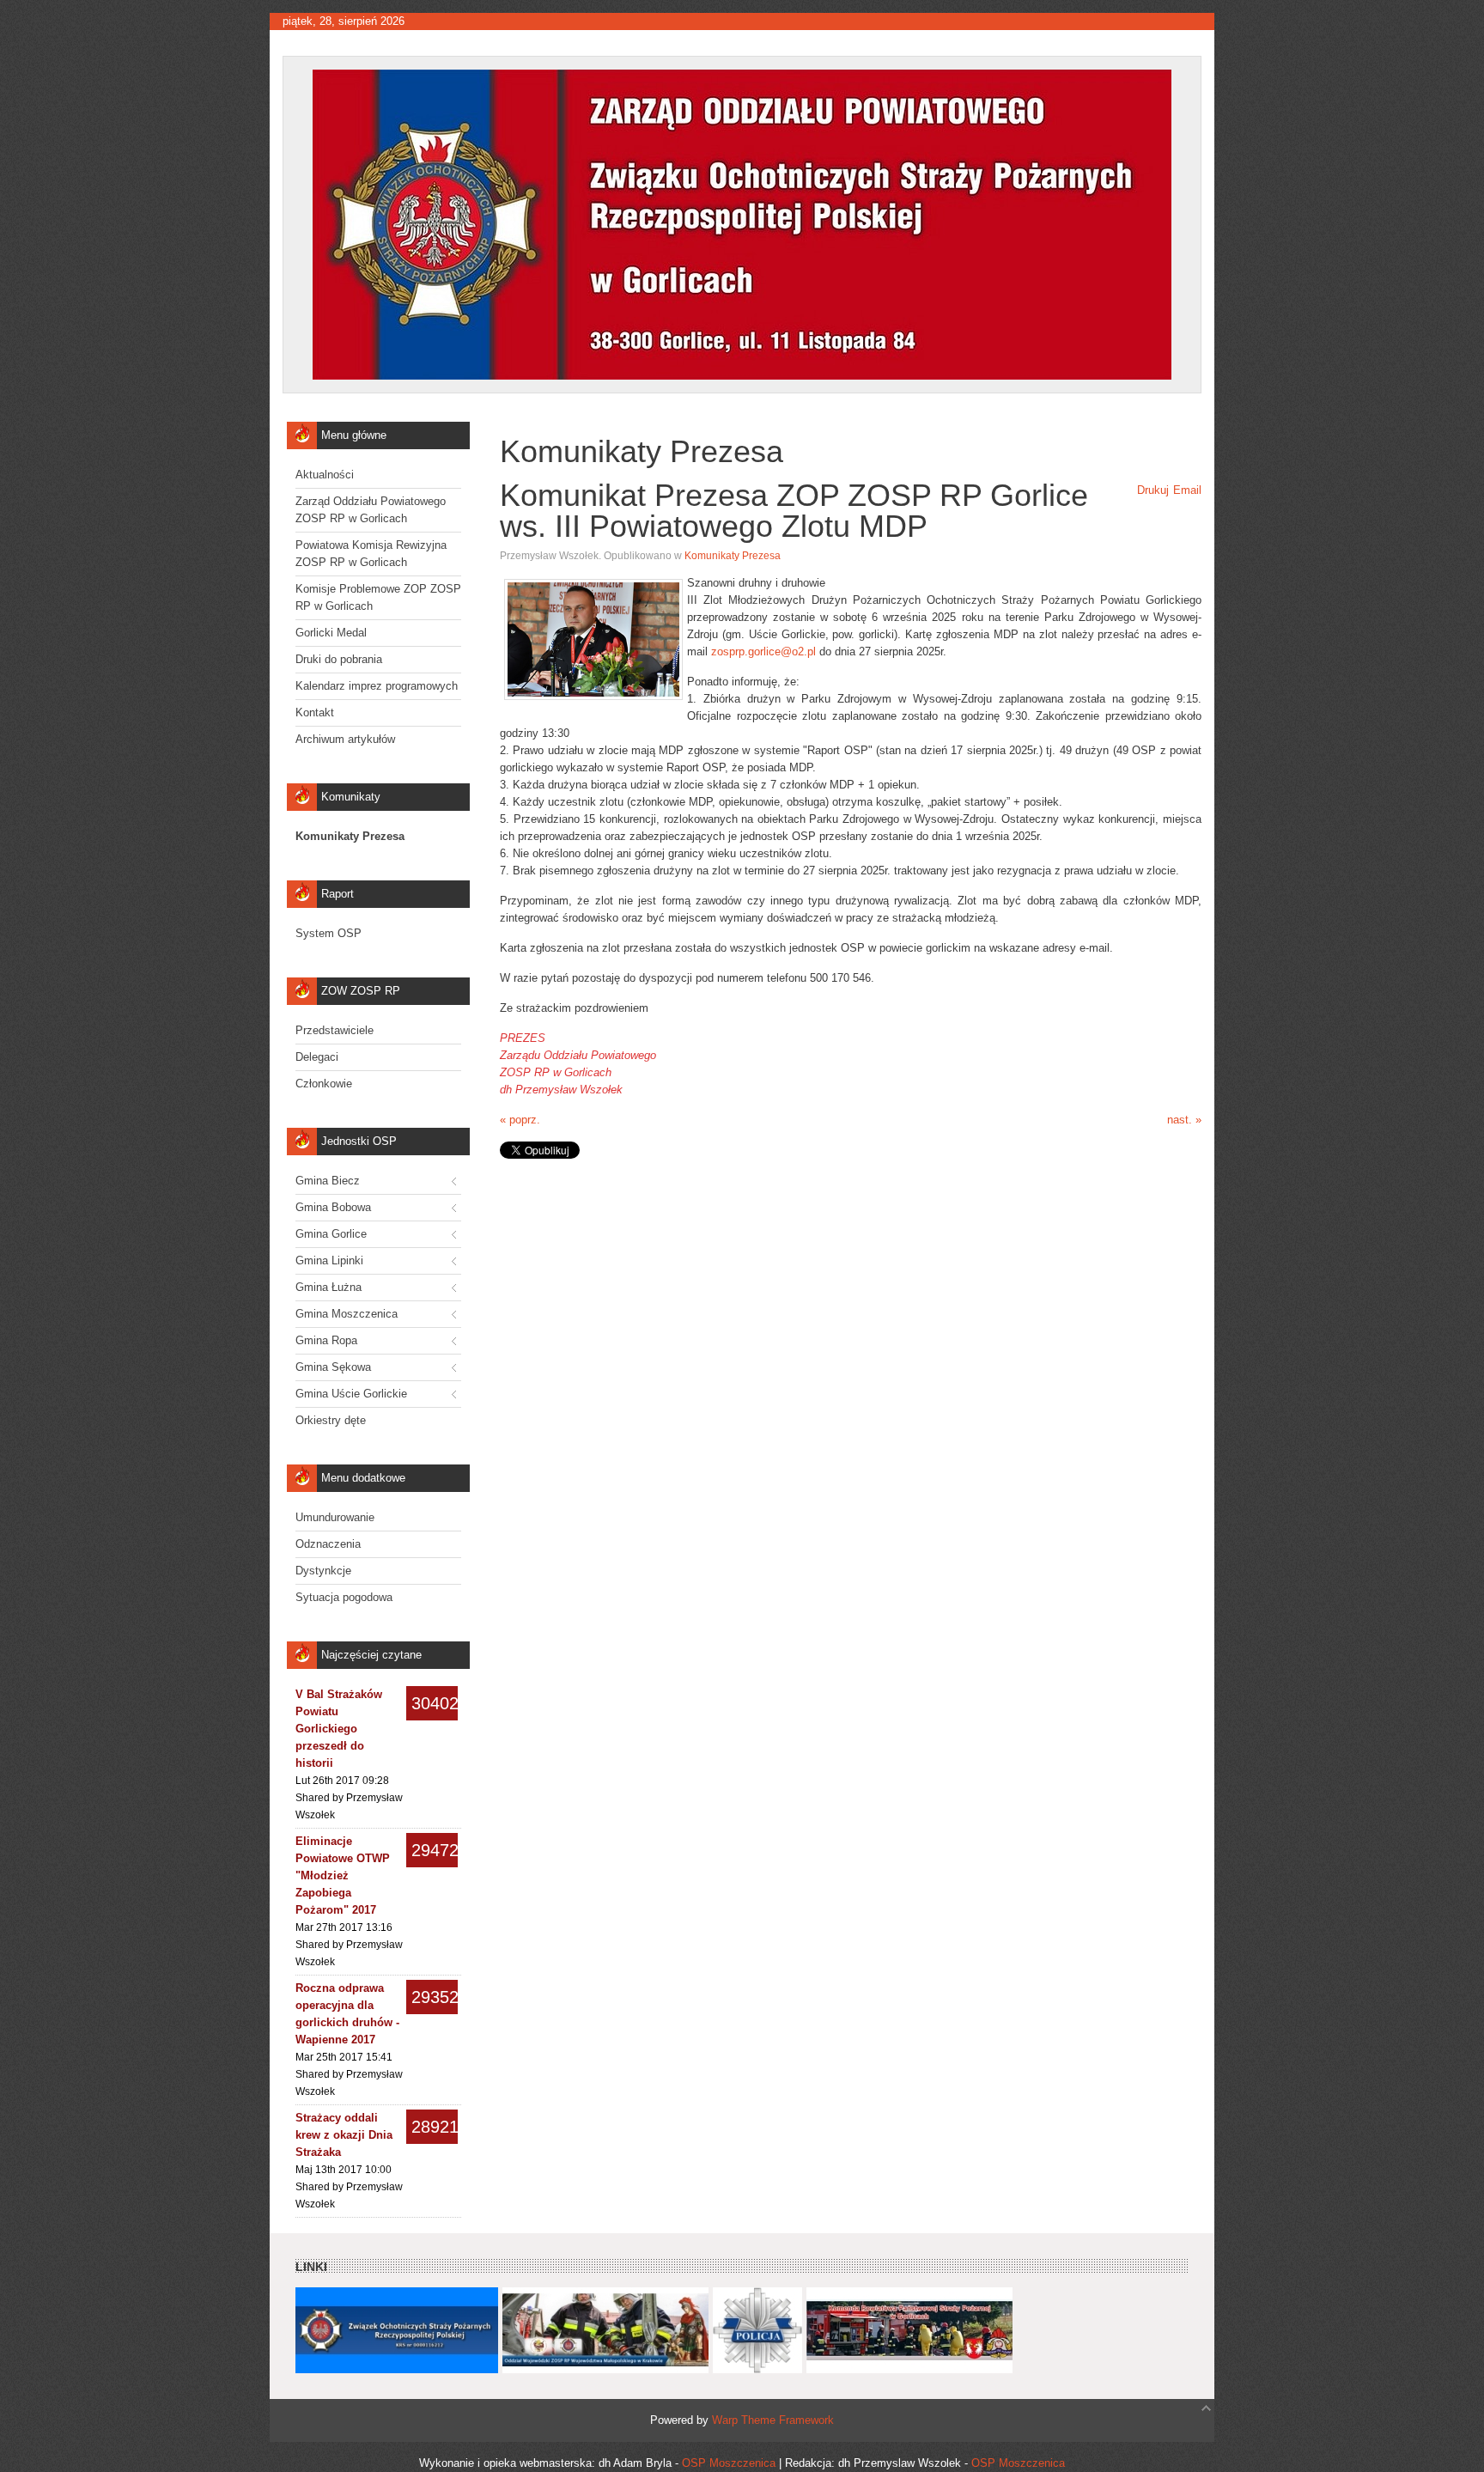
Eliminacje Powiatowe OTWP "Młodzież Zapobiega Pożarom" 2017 (343, 1875)
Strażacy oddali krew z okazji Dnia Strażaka (344, 2135)
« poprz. (520, 1120)
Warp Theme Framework (773, 2420)
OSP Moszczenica (729, 2463)
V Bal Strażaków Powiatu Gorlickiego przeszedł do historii (339, 1729)
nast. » (1184, 1120)
